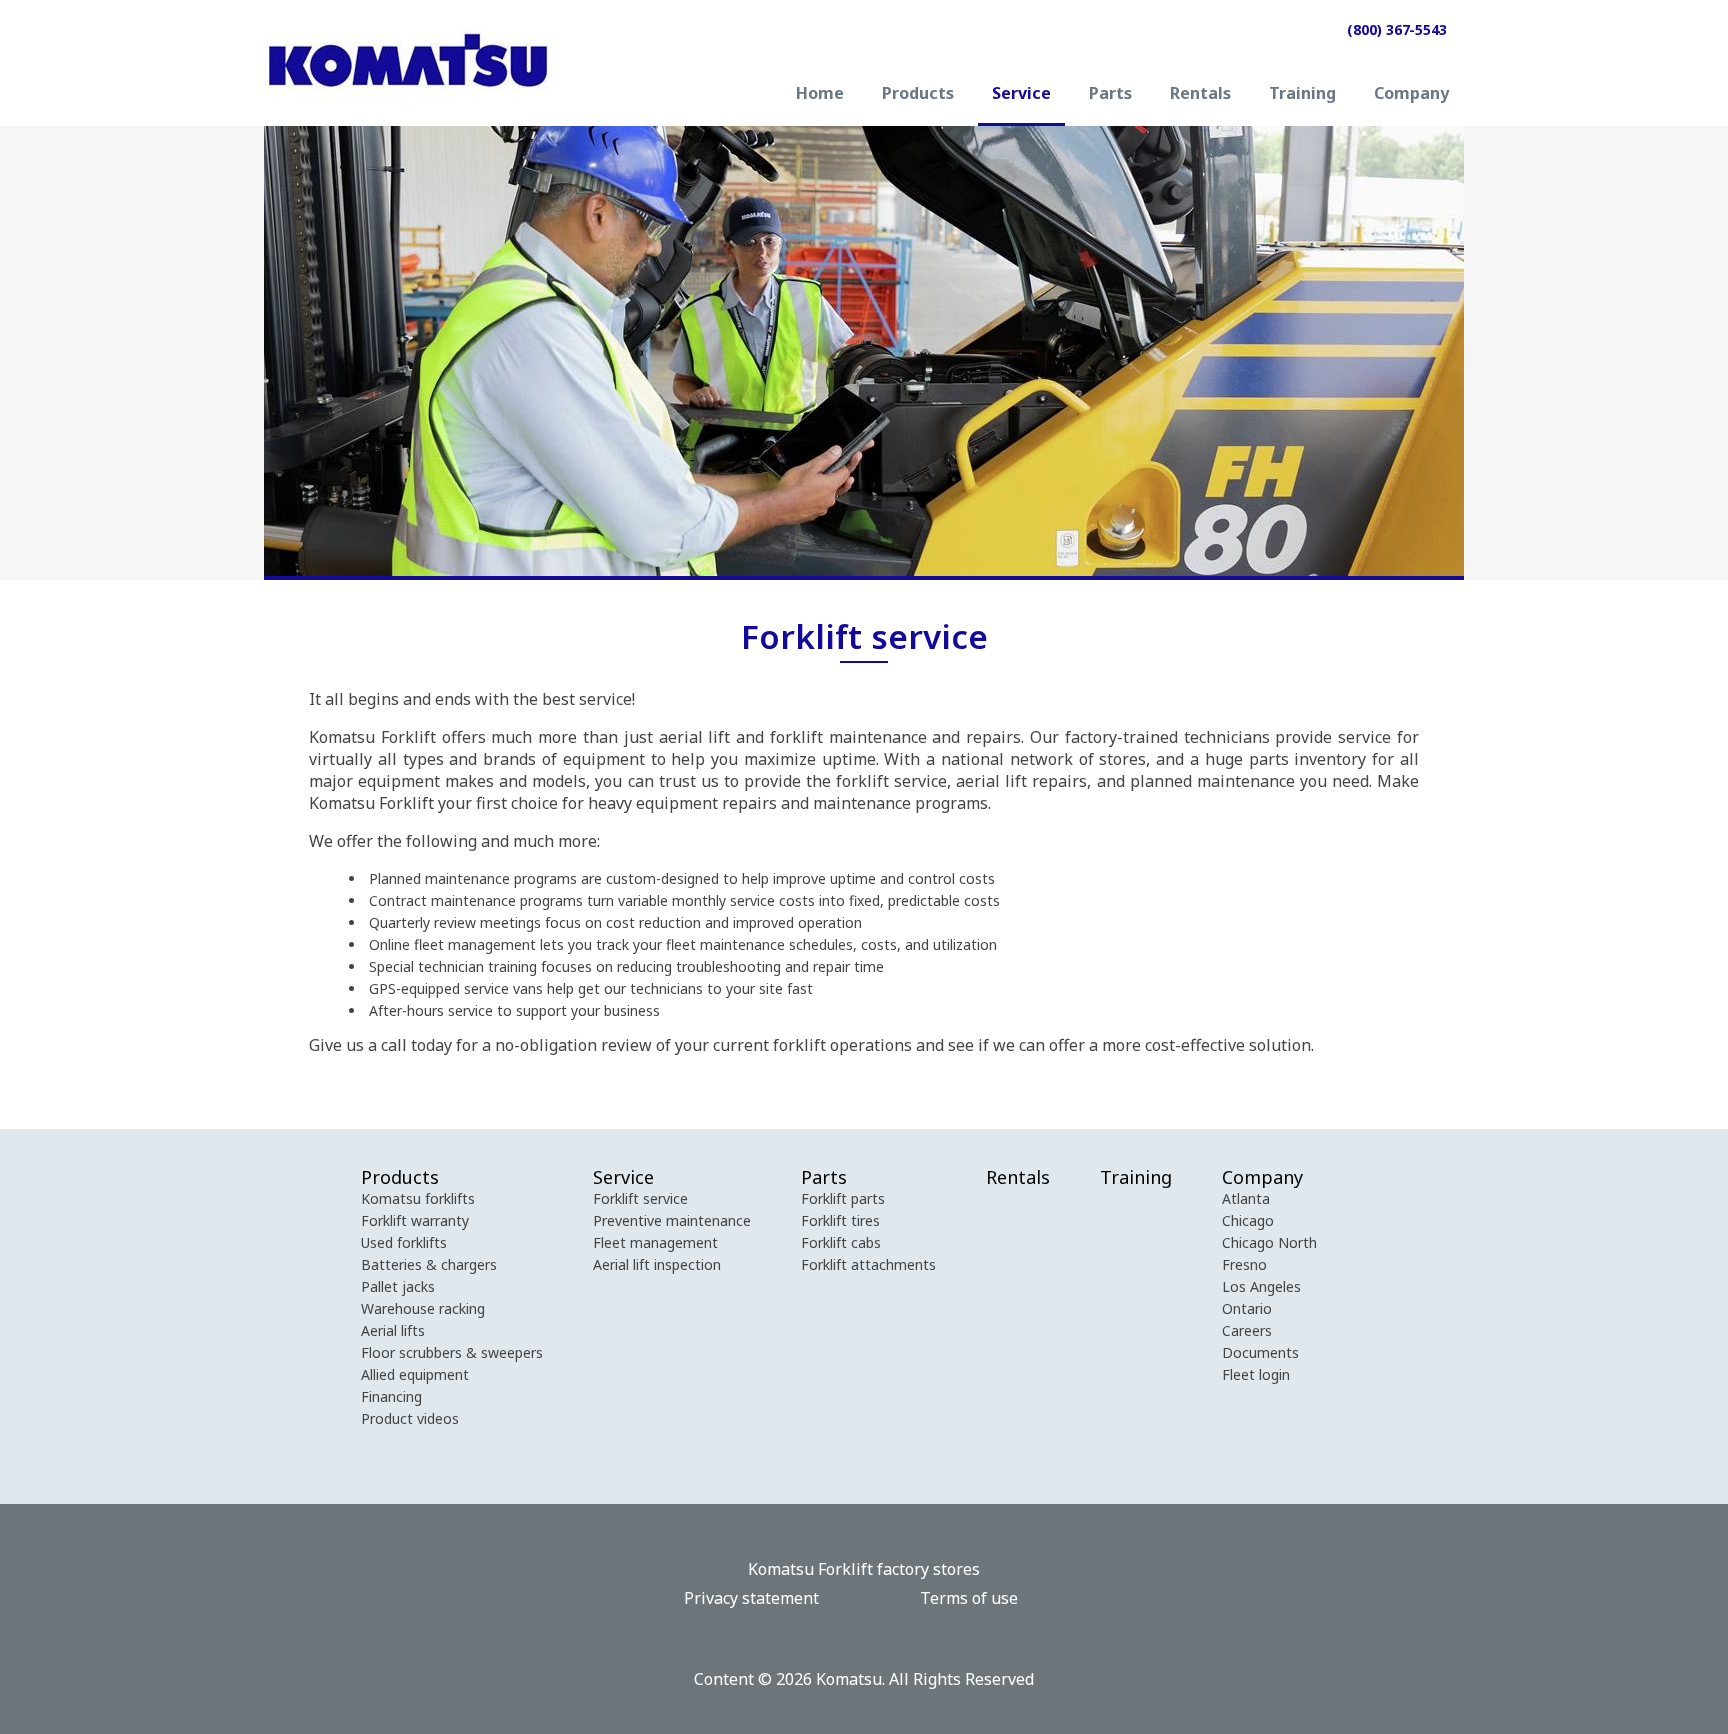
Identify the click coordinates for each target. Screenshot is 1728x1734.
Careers (1247, 1330)
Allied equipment (415, 1374)
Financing (391, 1396)
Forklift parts (843, 1198)
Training (1302, 94)
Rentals (1200, 94)
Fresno (1244, 1264)
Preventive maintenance (672, 1220)
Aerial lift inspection (657, 1264)
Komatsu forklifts (418, 1198)
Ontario (1247, 1308)
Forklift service (640, 1198)
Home (820, 94)
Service (1021, 94)
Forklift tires (840, 1220)
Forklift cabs (841, 1242)
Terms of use (969, 1598)
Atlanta (1246, 1198)
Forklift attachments (868, 1264)
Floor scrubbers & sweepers (452, 1352)
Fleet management (655, 1242)
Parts (1110, 94)
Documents (1260, 1352)
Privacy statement (751, 1598)
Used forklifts (404, 1242)
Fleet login (1256, 1374)
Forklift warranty (415, 1220)
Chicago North (1269, 1242)
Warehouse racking (423, 1308)
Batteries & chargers (429, 1264)
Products (918, 94)
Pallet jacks (398, 1286)
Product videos (410, 1418)
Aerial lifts (393, 1330)
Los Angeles (1261, 1286)
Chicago (1248, 1220)
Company (1411, 94)
